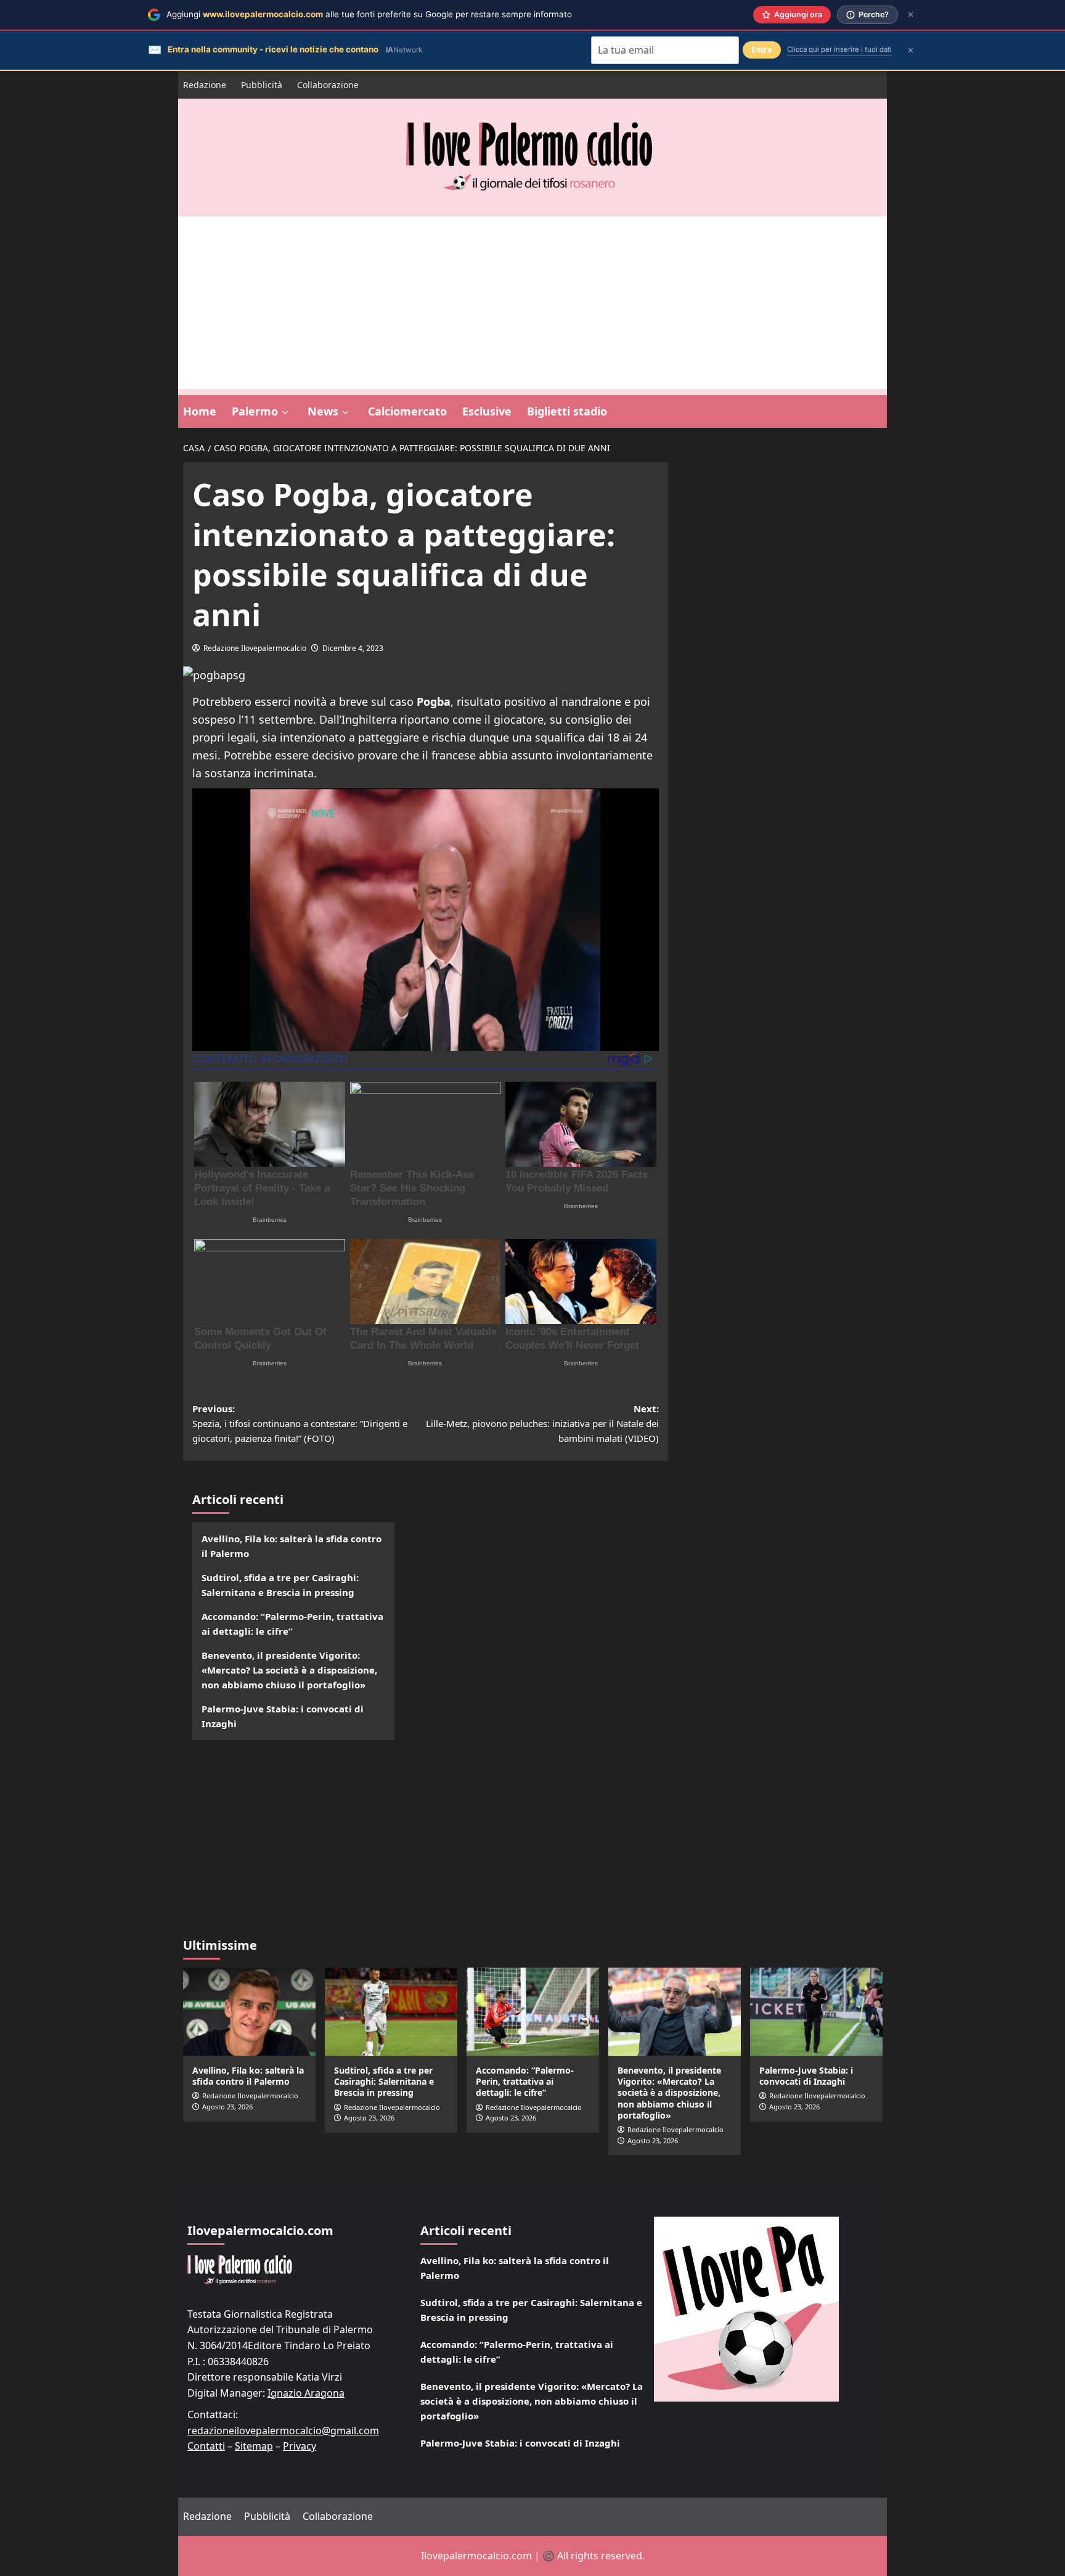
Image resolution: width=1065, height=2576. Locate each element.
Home (200, 411)
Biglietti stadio (567, 411)
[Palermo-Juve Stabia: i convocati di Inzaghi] (816, 2012)
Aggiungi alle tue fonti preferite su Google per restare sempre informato (369, 14)
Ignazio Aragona (306, 2393)
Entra (762, 50)
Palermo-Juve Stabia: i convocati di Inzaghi (283, 1716)
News (323, 411)
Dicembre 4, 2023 (353, 648)
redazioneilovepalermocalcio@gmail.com (283, 2431)
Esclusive (487, 411)
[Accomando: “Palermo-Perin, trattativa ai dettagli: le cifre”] (533, 2012)
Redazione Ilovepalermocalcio (255, 648)
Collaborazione (328, 85)
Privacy (300, 2446)
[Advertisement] (532, 303)
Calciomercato (407, 411)
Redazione (205, 85)
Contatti (206, 2446)
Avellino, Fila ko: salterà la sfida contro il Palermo (292, 1546)
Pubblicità (262, 85)
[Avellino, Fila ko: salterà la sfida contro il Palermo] (249, 2012)
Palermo (255, 411)
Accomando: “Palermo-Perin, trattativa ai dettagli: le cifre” (292, 1624)
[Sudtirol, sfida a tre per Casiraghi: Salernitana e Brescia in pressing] (391, 2012)
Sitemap (254, 2446)
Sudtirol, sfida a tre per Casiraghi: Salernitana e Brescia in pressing (280, 1585)
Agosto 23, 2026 (227, 2107)
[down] (285, 412)
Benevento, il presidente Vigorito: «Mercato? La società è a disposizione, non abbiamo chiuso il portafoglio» (289, 1670)
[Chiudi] (911, 14)
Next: (542, 1423)
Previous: (300, 1423)
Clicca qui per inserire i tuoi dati (839, 49)
